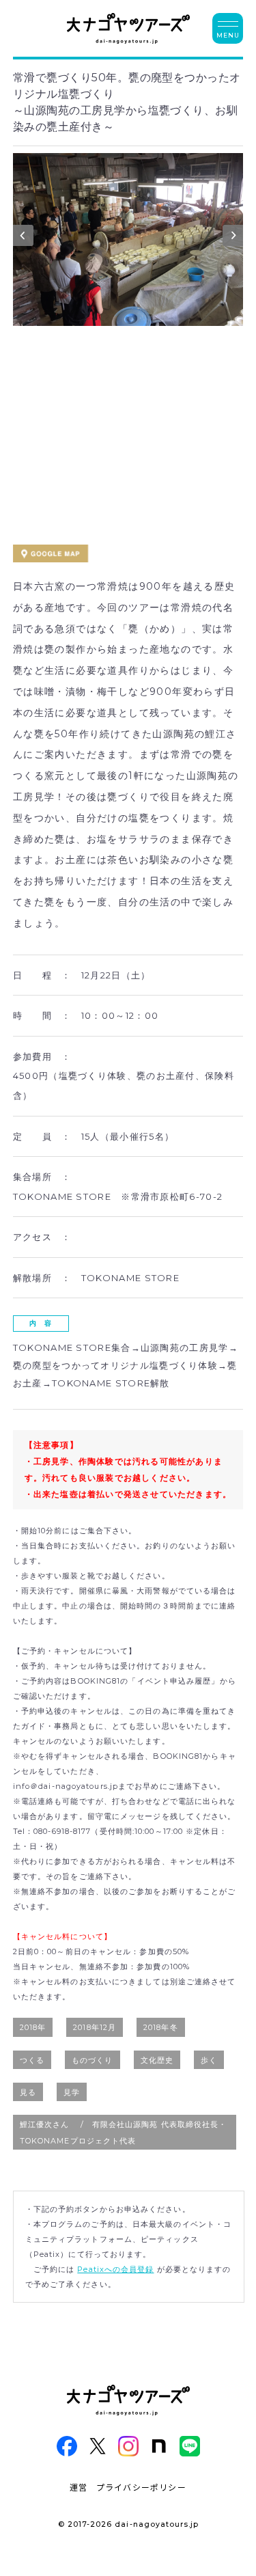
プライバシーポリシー (141, 2487)
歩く (209, 2060)
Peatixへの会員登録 (115, 2269)
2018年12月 (95, 2027)
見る (28, 2092)
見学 (72, 2092)
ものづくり (93, 2060)
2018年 (33, 2027)
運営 (79, 2487)
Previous (23, 238)
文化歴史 (157, 2060)
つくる (32, 2060)
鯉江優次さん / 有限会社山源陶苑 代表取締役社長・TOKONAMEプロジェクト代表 (124, 2133)
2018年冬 (161, 2027)
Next (233, 238)
